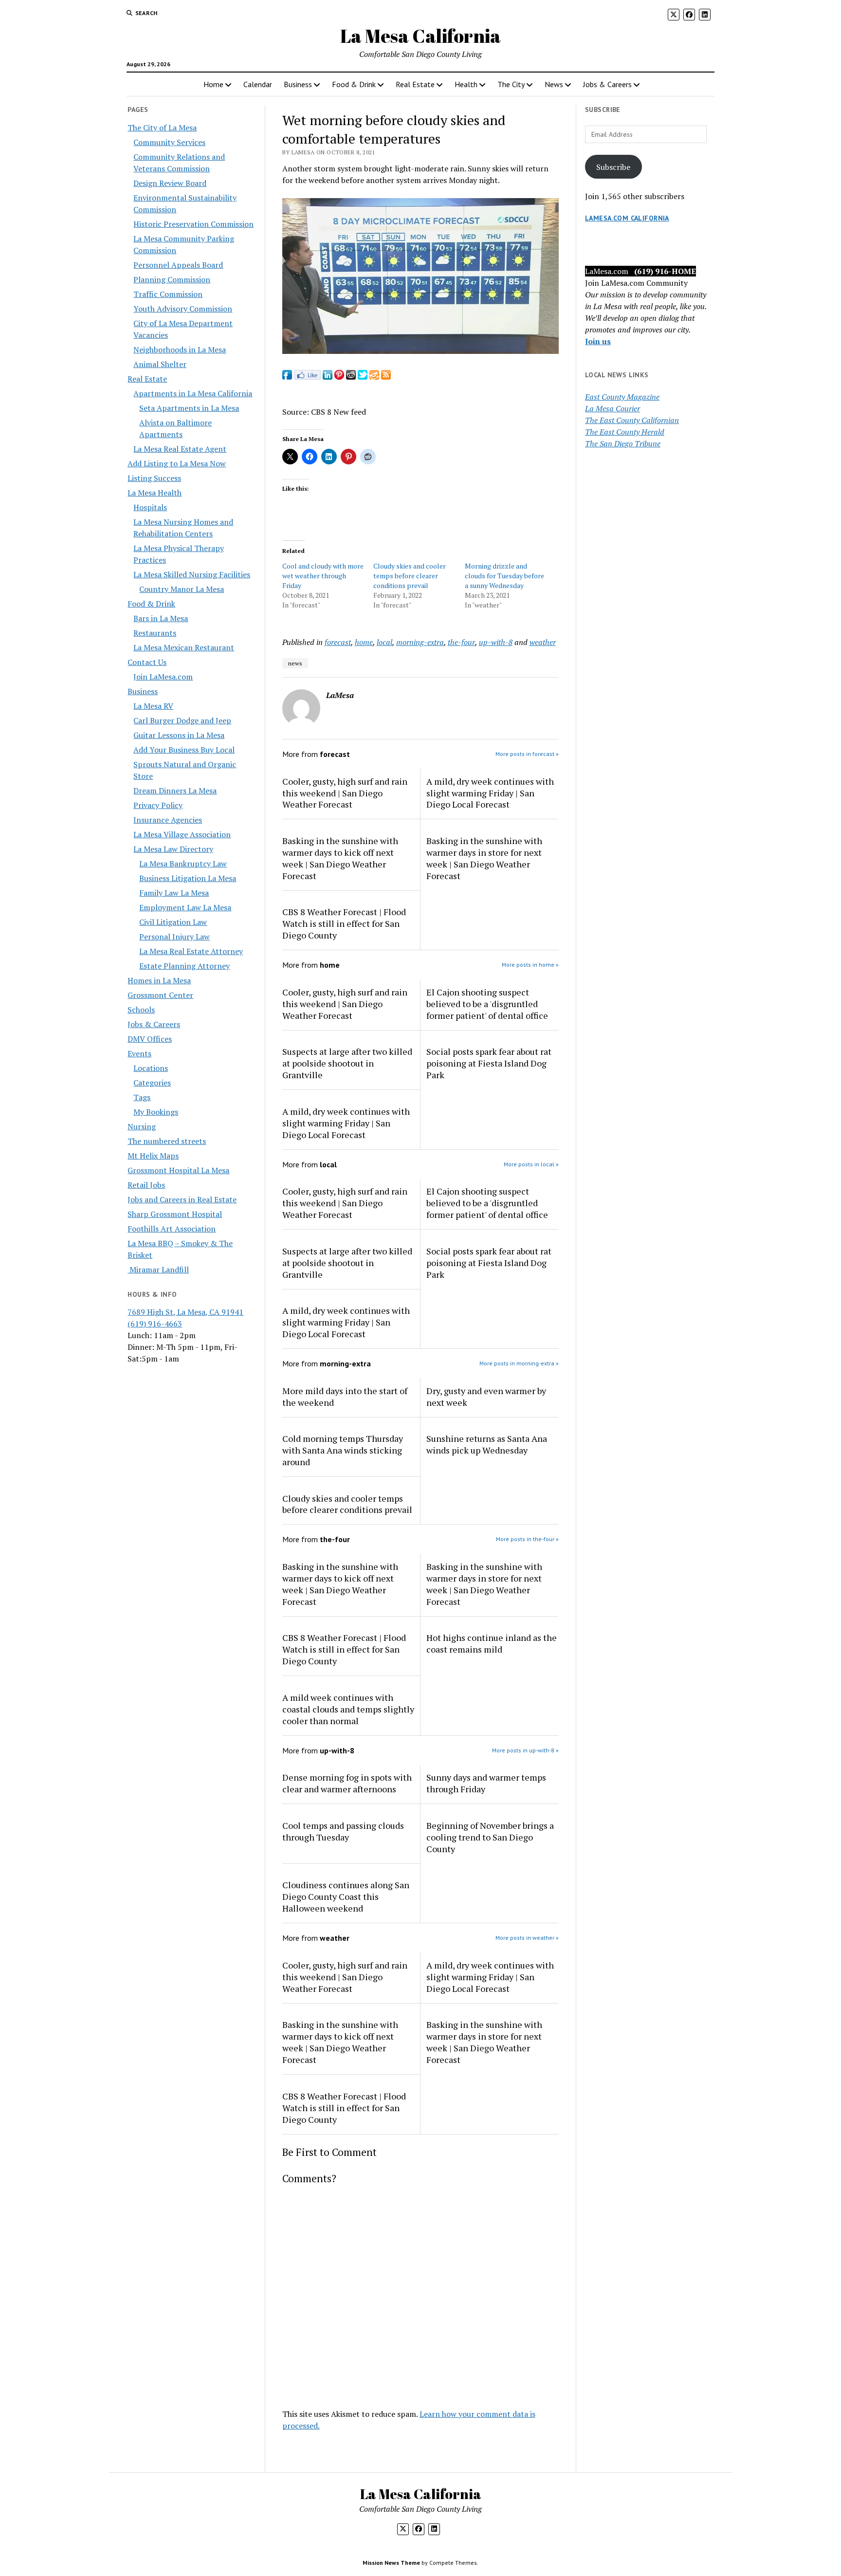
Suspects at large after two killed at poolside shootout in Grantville (347, 1063)
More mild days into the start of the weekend (345, 1397)
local (384, 642)
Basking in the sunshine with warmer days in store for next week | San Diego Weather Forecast (484, 858)
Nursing (142, 1126)
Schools (141, 1010)
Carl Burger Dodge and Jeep (182, 720)
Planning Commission (172, 279)
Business (298, 84)
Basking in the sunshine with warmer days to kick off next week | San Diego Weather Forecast (340, 858)
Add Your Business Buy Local (184, 750)
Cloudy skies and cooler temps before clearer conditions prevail (410, 576)
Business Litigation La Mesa (188, 878)
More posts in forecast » (527, 754)
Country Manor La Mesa (182, 589)
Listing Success (154, 478)
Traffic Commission (168, 294)
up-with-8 (496, 642)
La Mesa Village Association (182, 834)
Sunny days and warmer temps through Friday (486, 1783)
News (554, 84)
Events (139, 1053)
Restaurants (155, 633)
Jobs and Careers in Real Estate (182, 1199)
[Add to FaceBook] (287, 377)
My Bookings (156, 1112)
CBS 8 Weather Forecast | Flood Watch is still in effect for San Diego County (344, 923)
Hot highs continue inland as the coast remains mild (492, 1643)
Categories (152, 1083)
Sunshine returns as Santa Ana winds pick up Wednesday (487, 1444)
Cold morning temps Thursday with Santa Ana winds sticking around (343, 1450)
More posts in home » (530, 965)
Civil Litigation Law (173, 922)
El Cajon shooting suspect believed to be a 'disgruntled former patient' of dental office (487, 1004)
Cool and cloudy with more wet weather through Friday (323, 576)
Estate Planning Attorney (184, 966)
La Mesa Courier (612, 408)
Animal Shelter (160, 364)
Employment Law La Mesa (185, 907)
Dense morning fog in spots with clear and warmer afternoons (347, 1783)
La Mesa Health (155, 493)
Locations (151, 1068)
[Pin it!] (339, 377)
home (364, 642)
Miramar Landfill (158, 1270)
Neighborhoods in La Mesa (180, 350)
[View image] (421, 351)
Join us (598, 341)
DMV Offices (150, 1039)
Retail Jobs (146, 1185)
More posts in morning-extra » (519, 1363)
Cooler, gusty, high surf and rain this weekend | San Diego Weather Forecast (345, 793)
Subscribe (613, 167)
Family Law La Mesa (174, 893)
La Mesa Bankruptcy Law (183, 864)
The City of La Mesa (162, 128)
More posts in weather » (527, 1938)
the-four (461, 642)
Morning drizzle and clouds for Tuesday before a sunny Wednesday (504, 576)
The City (511, 84)
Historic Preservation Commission (193, 224)
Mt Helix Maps (153, 1156)
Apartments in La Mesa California (193, 393)
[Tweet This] (363, 377)
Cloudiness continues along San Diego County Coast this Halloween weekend (346, 1896)
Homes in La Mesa (159, 980)
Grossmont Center (160, 995)
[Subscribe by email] (374, 377)
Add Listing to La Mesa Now (177, 463)
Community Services (169, 142)
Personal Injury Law (174, 937)
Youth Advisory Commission (183, 309)
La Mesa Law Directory (173, 849)
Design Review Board (170, 183)
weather (543, 642)
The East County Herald (625, 432)
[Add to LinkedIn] (328, 377)
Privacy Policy (158, 805)
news (295, 663)
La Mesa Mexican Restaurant (184, 647)
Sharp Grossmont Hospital (175, 1214)
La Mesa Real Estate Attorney (191, 951)
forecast (338, 642)
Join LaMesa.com (163, 677)
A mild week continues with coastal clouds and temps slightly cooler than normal (348, 1709)
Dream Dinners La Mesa (175, 791)
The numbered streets (167, 1141)
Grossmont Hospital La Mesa (178, 1170)
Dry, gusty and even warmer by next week (486, 1397)
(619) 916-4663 (155, 1324)
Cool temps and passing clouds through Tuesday (343, 1831)
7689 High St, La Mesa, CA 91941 (185, 1312)
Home (213, 84)
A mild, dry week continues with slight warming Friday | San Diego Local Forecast (490, 793)
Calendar (258, 84)
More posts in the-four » (527, 1539)
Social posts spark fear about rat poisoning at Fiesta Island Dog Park (489, 1063)
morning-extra (420, 642)
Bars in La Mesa (161, 618)
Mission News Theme (391, 2563)
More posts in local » (531, 1164)
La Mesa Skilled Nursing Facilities (192, 574)
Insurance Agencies (168, 820)
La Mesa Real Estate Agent (180, 449)
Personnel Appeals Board (178, 265)
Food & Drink (354, 84)
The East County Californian (632, 420)
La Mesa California (420, 36)
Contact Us (147, 662)
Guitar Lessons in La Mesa (179, 735)
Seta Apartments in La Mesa (189, 408)
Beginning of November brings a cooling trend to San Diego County (490, 1837)
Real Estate (415, 84)
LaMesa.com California (627, 218)
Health (466, 84)
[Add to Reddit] (351, 377)
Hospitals (150, 507)
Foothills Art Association (172, 1229)
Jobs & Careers (607, 84)
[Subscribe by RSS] (386, 377)
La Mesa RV (153, 706)
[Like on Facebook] (307, 377)
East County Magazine (622, 397)
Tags (142, 1097)
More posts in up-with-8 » (525, 1750)
